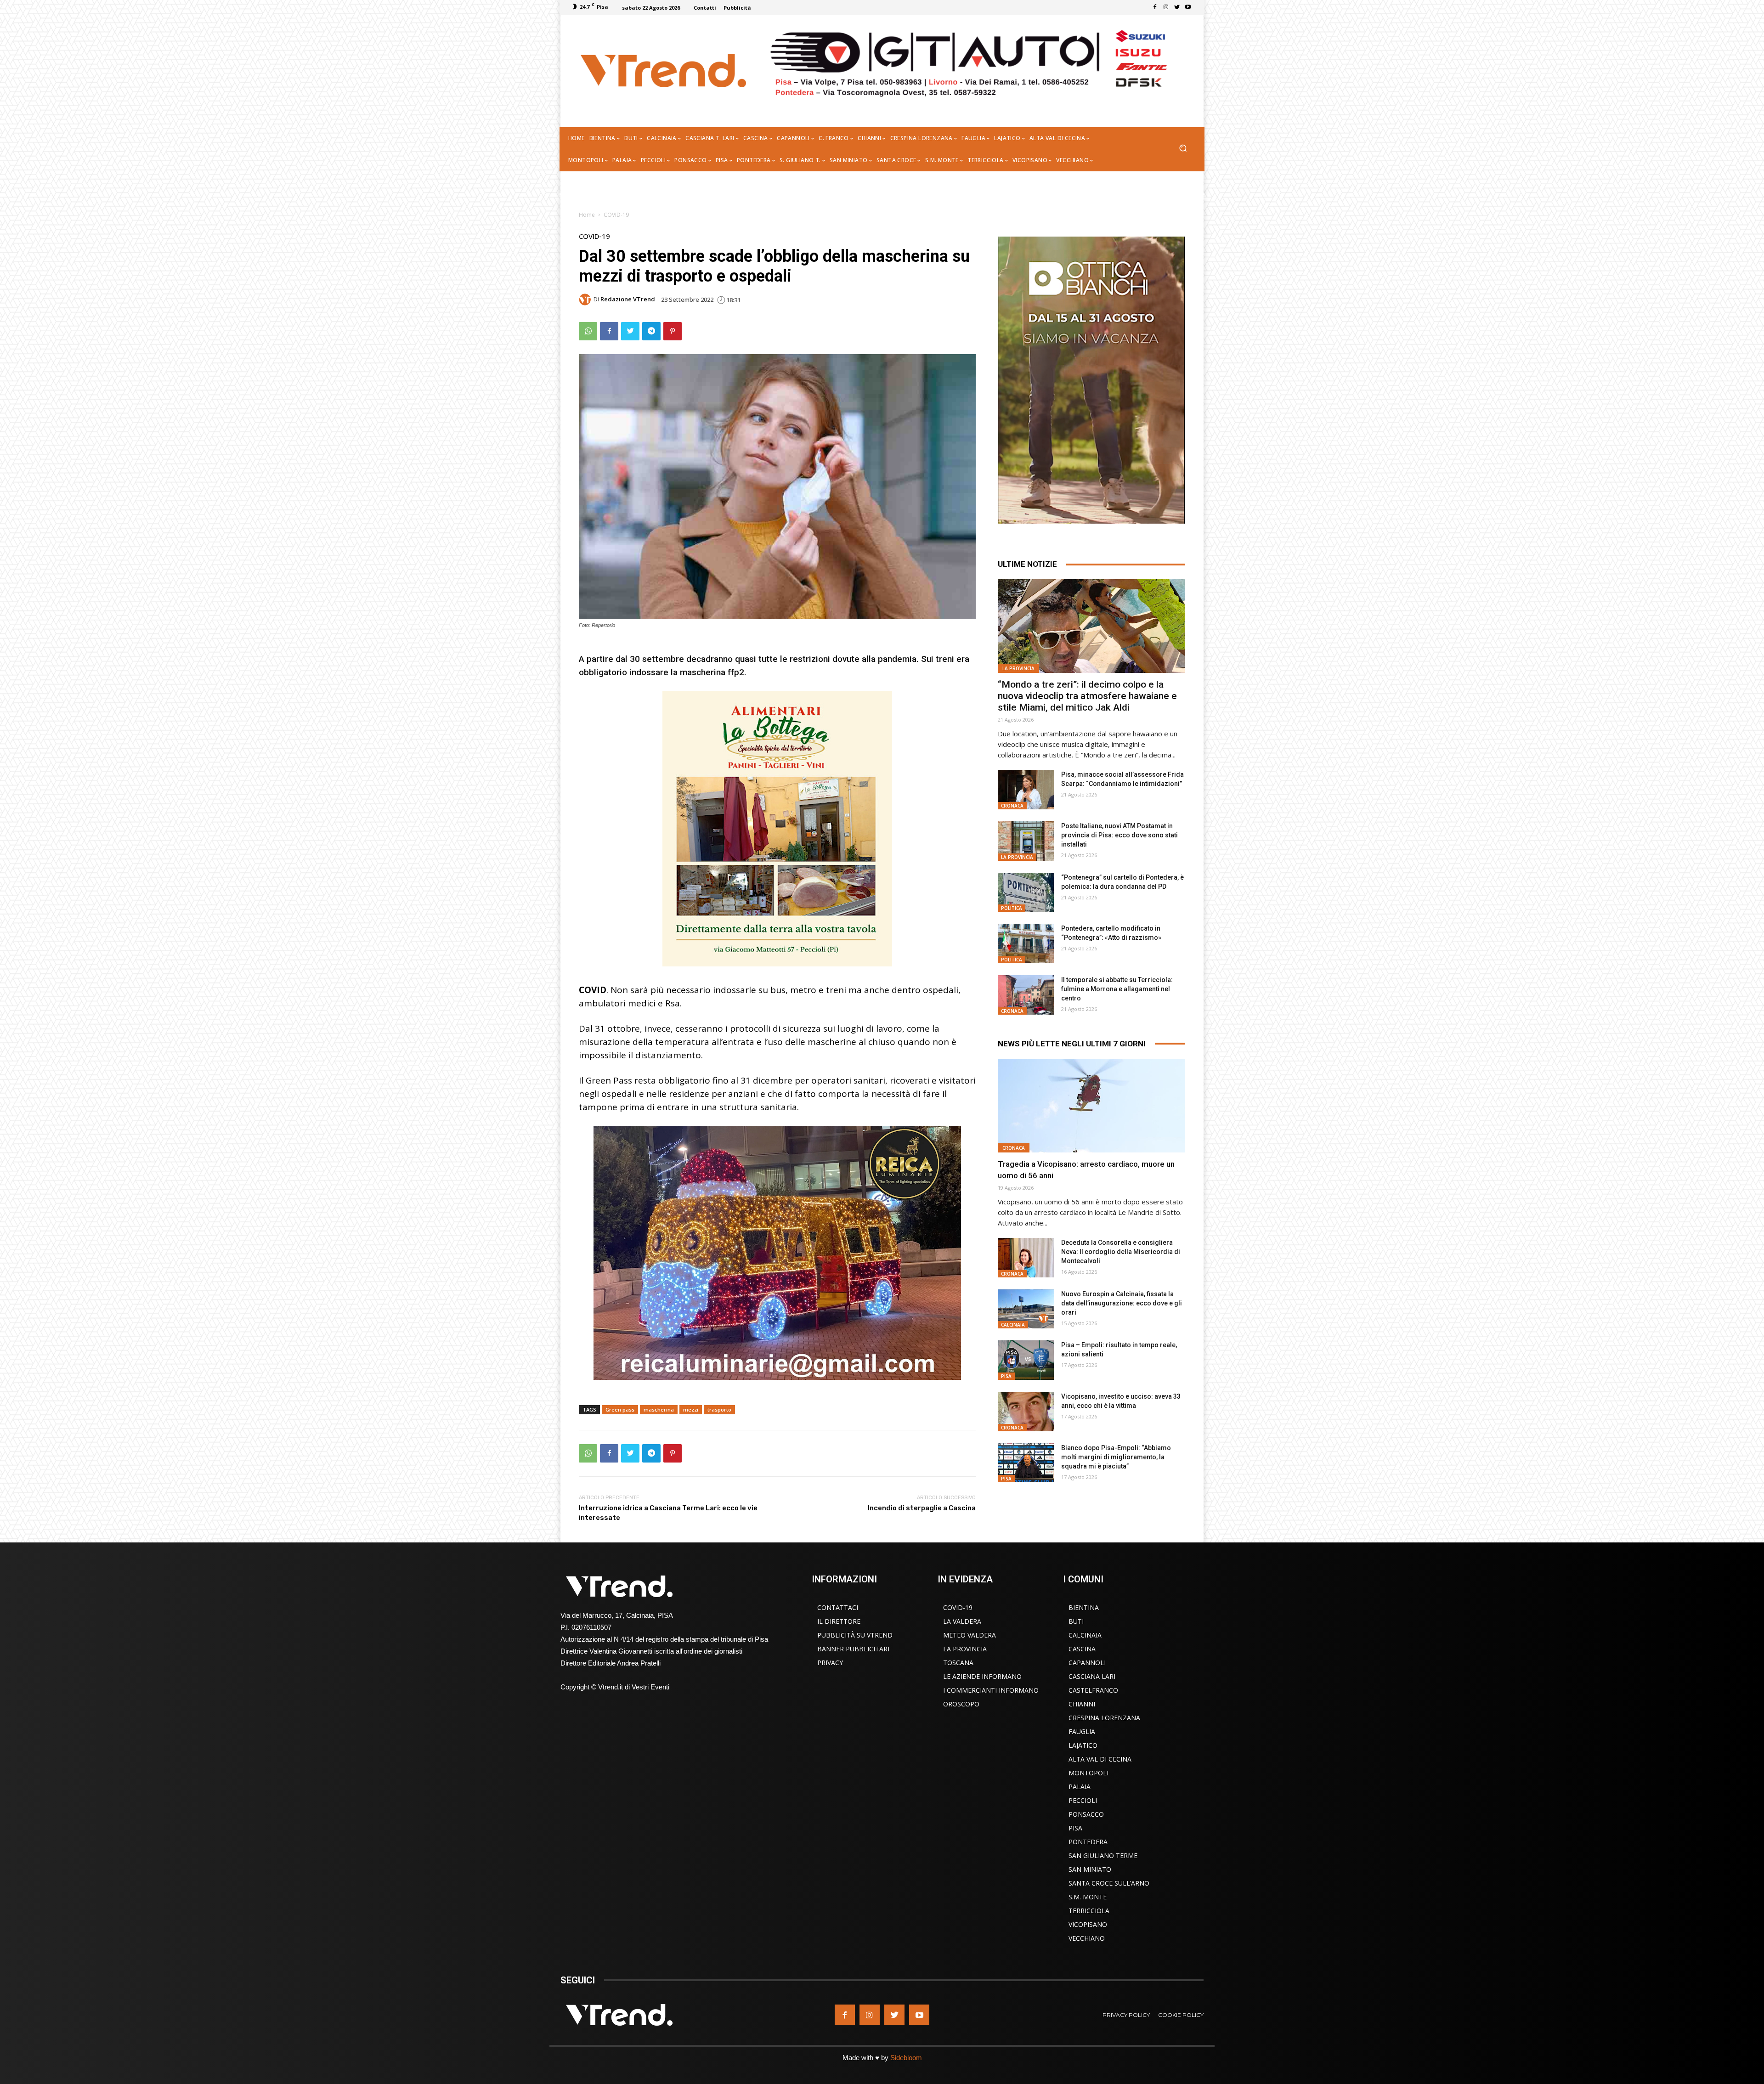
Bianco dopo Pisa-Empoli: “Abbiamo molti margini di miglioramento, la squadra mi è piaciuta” (1116, 1457)
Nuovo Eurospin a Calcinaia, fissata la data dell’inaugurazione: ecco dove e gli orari (1122, 1303)
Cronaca (1012, 806)
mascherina (659, 1409)
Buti (1076, 1621)
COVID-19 (616, 215)
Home (587, 215)
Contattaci (838, 1607)
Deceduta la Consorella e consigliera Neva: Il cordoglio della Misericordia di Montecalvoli (1121, 1252)
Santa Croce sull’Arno (1109, 1883)
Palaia (1080, 1787)
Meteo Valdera (970, 1635)
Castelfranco (1093, 1690)
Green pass (620, 1409)
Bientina (1084, 1607)
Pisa (1006, 1376)
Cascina (1082, 1649)
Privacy (830, 1663)
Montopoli (1088, 1773)
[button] (1183, 149)
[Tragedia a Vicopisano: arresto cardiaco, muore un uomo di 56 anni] (1091, 1106)
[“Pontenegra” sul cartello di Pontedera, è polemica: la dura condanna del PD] (1026, 892)
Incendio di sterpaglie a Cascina (922, 1508)
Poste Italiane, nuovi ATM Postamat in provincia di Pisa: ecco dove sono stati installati (1119, 835)
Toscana (958, 1663)
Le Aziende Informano (982, 1676)
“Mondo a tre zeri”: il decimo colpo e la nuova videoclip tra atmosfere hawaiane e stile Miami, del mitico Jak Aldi (1087, 696)
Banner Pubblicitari (853, 1649)
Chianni (1082, 1704)
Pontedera (1088, 1842)
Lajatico (1083, 1745)
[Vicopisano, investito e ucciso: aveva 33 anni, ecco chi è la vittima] (1026, 1412)
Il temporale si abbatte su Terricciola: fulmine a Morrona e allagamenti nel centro (1117, 989)
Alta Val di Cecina (1100, 1759)
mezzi (691, 1409)
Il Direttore (839, 1621)
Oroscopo (961, 1704)
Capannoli (1087, 1663)
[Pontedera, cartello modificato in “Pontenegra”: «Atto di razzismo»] (1026, 943)
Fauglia (1082, 1731)
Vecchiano (1087, 1938)
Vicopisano (1088, 1924)
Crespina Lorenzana (1104, 1718)
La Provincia (1018, 668)
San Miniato (1090, 1869)
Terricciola (1089, 1911)
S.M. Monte (1088, 1897)
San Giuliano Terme (1103, 1855)
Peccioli (1083, 1800)
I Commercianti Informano (991, 1690)
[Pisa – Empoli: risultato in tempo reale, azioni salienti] (1026, 1360)
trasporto (719, 1409)
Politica (1012, 908)
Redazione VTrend (628, 299)
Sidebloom (906, 2058)
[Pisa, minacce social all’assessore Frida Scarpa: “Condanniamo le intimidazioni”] (1026, 790)
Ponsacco (1086, 1814)
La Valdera (962, 1621)
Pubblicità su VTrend (855, 1635)
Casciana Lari (1092, 1676)
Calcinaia (1013, 1325)
